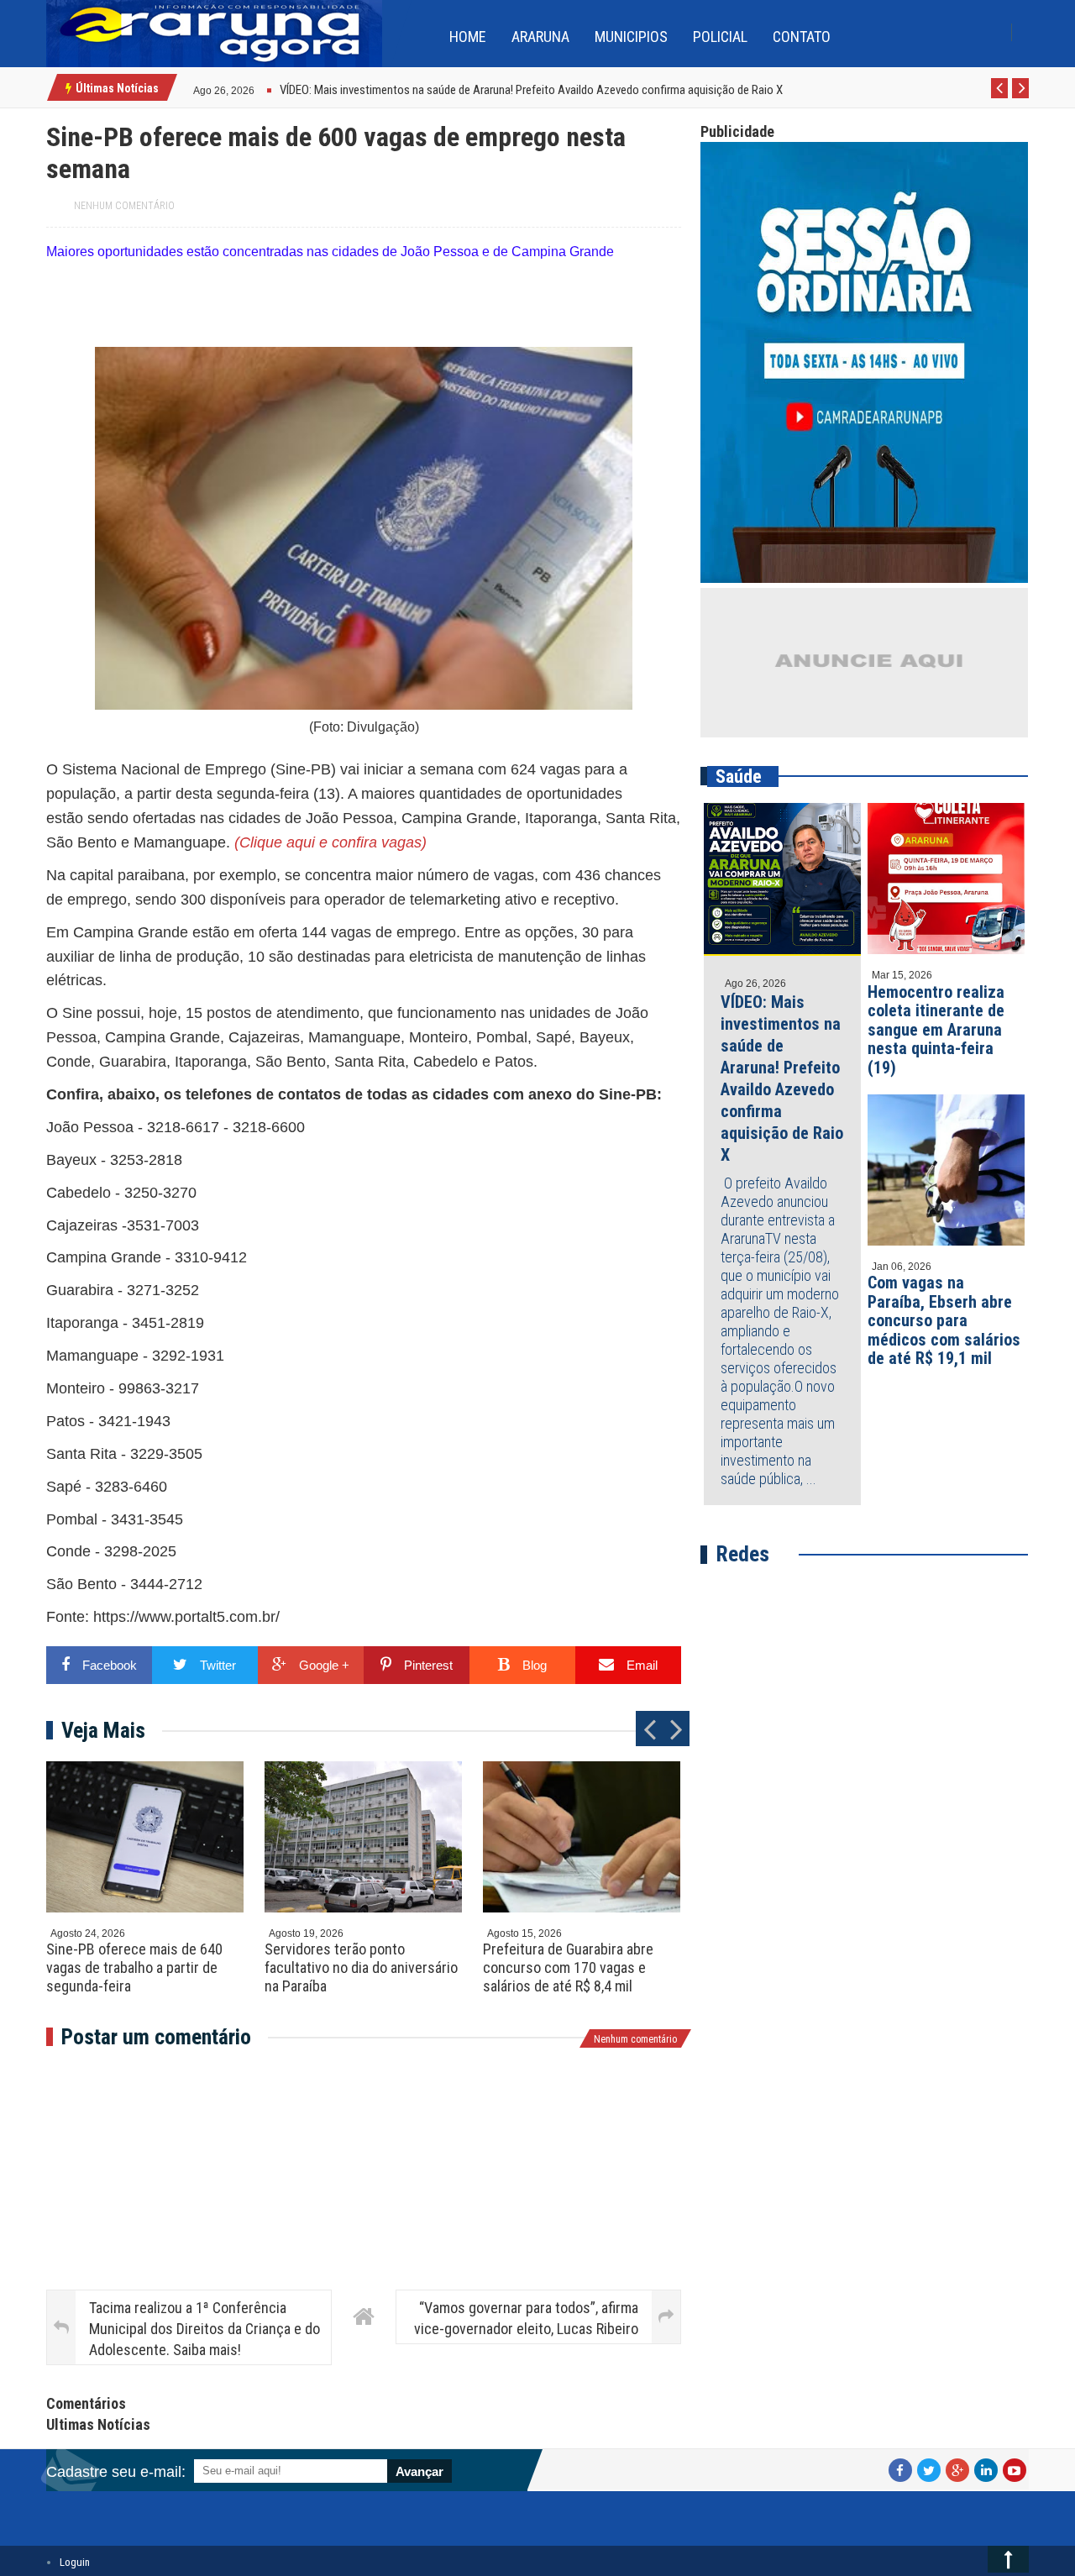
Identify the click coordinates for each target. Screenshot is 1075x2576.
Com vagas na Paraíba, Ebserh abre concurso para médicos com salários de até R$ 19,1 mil (944, 1320)
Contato (802, 37)
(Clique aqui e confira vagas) (330, 842)
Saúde (739, 776)
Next (1021, 97)
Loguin (75, 2562)
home (468, 37)
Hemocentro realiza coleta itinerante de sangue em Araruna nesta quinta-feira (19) (936, 1030)
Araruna (540, 37)
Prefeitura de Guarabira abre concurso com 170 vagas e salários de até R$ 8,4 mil (568, 1967)
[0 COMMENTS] (257, 89)
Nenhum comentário (124, 206)
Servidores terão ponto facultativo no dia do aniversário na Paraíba (361, 1967)
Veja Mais (103, 1730)
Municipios (631, 37)
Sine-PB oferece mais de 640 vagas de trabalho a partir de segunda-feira (134, 1967)
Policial (720, 37)
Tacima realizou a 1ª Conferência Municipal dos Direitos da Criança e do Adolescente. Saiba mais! (205, 2329)
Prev (1000, 97)
